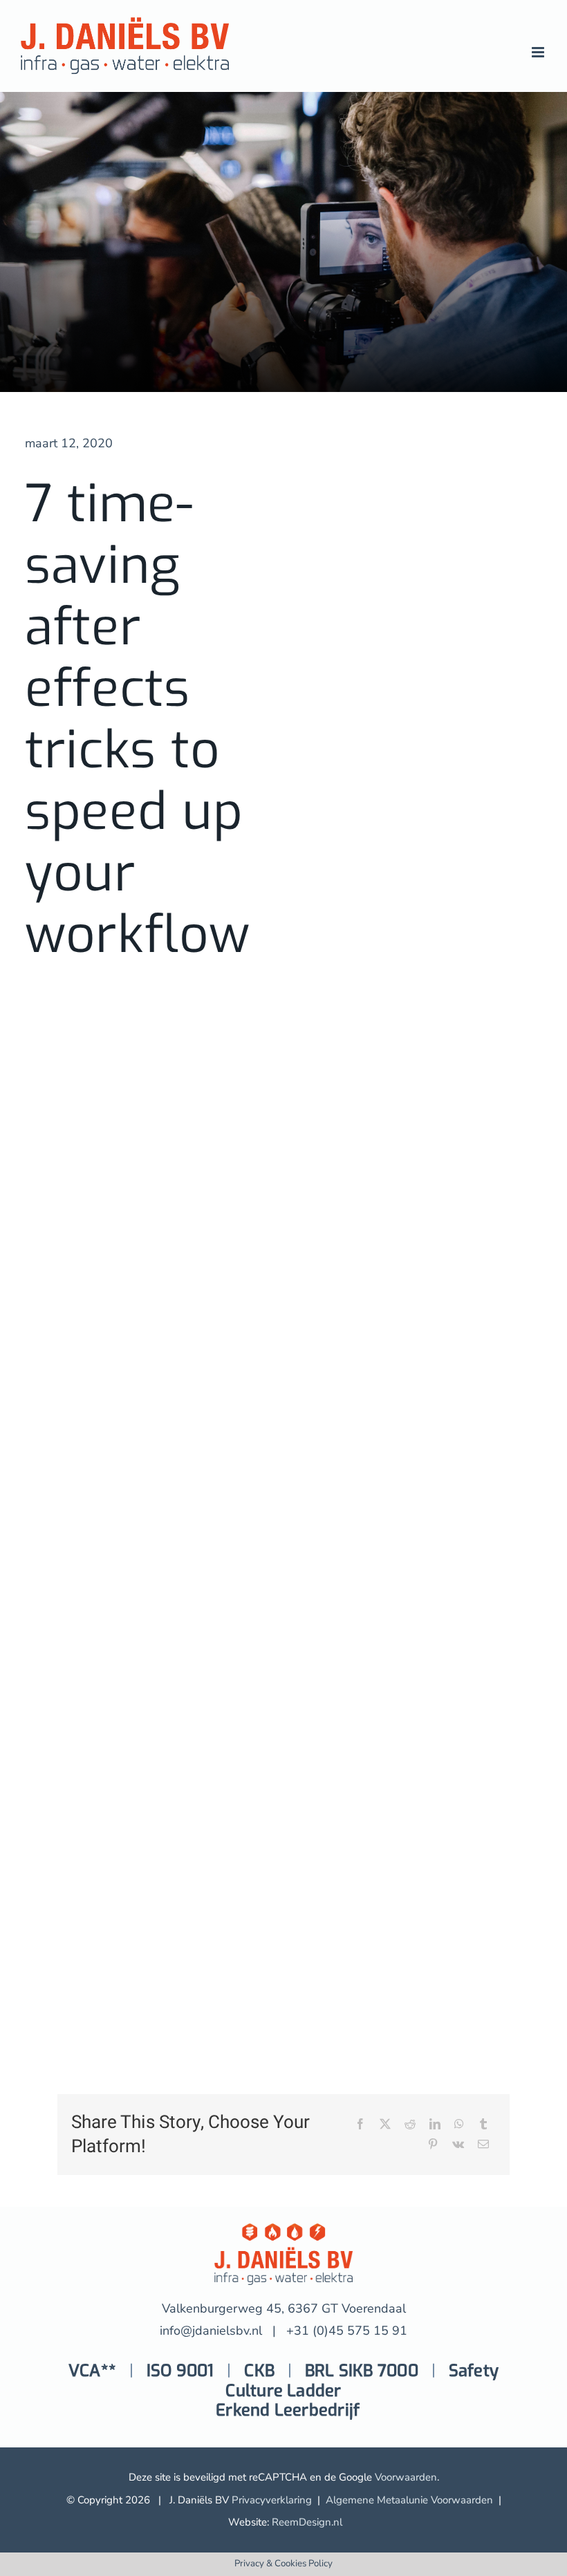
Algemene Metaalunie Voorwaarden (409, 2500)
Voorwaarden (406, 2477)
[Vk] (458, 2145)
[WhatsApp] (459, 2125)
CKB (259, 2371)
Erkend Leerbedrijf (288, 2410)
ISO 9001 (180, 2371)
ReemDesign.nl (307, 2522)
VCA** (92, 2371)
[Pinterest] (433, 2145)
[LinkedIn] (435, 2125)
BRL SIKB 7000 (362, 2371)
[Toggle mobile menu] (539, 52)
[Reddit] (410, 2125)
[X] (385, 2125)
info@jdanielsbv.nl (211, 2331)
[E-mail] (483, 2145)
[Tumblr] (483, 2125)
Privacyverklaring (272, 2500)
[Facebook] (360, 2125)
